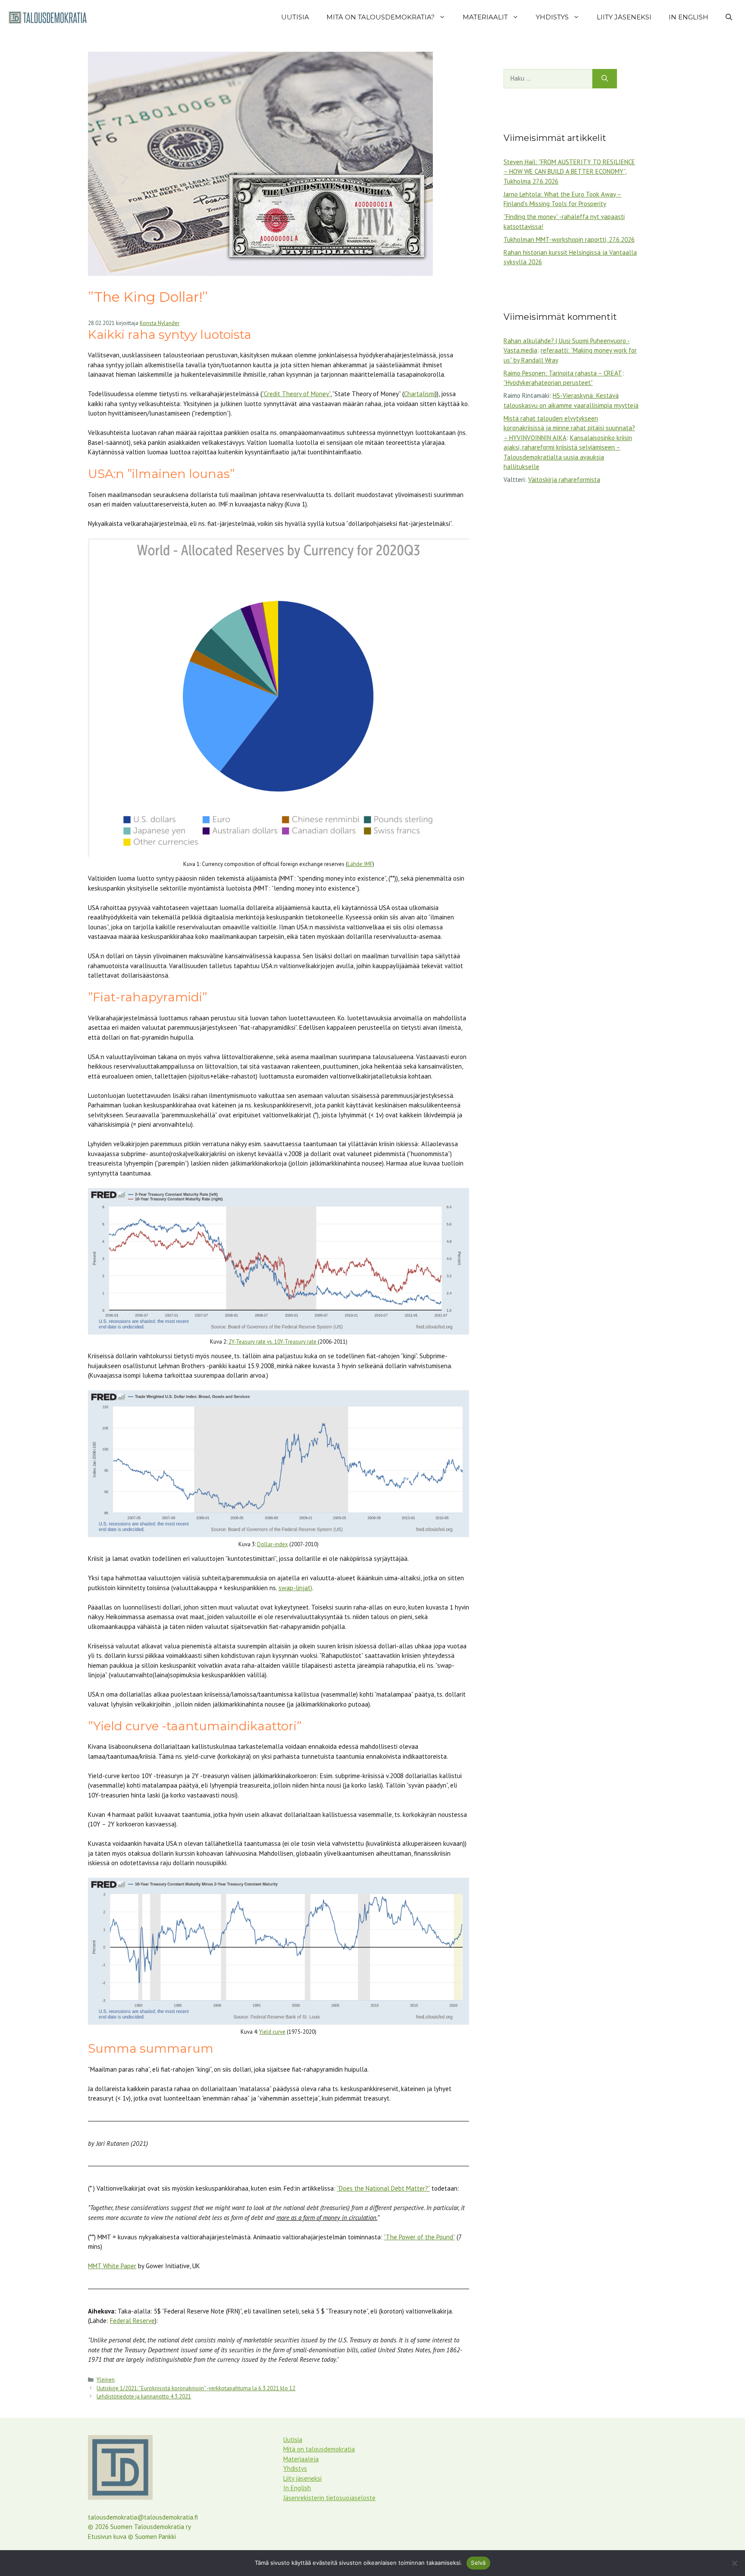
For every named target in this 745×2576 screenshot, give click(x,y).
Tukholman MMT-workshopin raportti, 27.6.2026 (569, 239)
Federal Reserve (132, 2321)
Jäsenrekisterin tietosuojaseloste (329, 2498)
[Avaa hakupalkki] (729, 17)
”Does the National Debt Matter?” (383, 2188)
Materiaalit (485, 17)
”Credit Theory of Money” (296, 394)
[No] (734, 2563)
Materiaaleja (301, 2459)
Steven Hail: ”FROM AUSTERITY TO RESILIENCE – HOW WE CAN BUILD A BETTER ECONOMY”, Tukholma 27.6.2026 (569, 172)
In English (689, 17)
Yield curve (272, 2032)
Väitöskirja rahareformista (564, 480)
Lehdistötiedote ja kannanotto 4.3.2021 (144, 2396)
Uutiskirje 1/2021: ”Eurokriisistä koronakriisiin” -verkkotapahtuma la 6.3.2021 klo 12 (196, 2388)
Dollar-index (272, 1544)
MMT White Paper (112, 2266)
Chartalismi (419, 394)
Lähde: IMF (360, 864)
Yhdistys (552, 17)
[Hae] (605, 79)
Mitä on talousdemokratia (319, 2449)
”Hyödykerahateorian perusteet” (548, 383)
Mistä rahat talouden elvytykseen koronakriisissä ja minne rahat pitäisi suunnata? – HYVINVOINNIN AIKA (569, 428)
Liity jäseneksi (624, 17)
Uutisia (295, 17)
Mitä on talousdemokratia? (380, 17)
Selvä (478, 2563)
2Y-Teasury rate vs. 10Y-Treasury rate (273, 1342)
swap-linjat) (295, 1588)
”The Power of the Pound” (419, 2237)
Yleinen (106, 2380)
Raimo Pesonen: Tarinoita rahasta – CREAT (563, 373)
